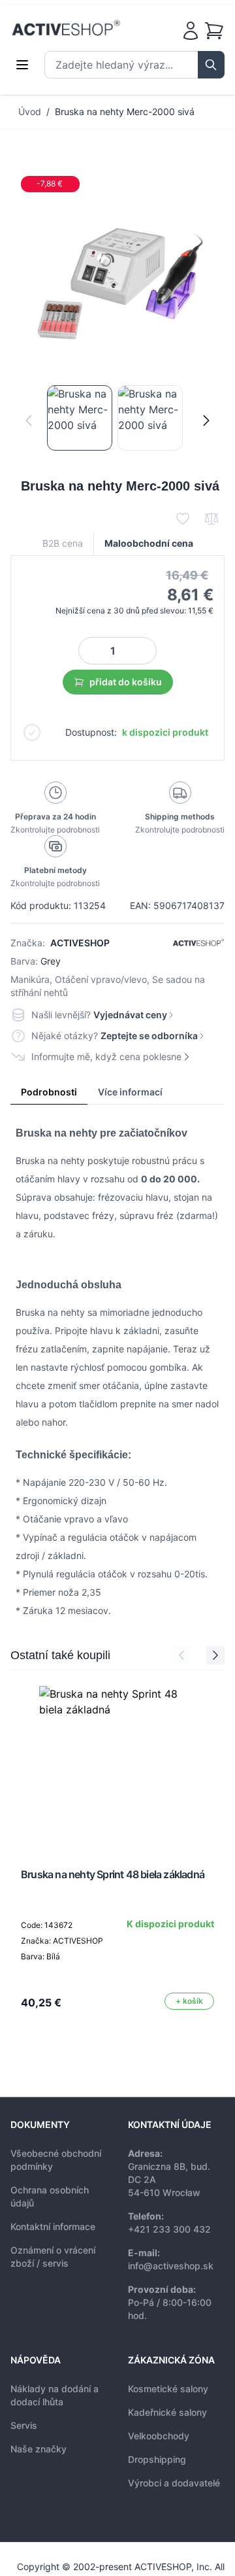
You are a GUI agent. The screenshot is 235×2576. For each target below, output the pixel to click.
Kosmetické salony (168, 2389)
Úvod (30, 112)
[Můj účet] (191, 31)
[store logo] (66, 28)
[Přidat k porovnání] (211, 519)
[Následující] (206, 421)
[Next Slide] (215, 1655)
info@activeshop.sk (171, 2266)
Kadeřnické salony (167, 2412)
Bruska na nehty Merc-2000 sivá (125, 112)
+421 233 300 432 (169, 2229)
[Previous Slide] (181, 1655)
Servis (24, 2425)
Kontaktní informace (53, 2226)
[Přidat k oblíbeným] (183, 519)
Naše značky (39, 2449)
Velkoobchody (159, 2436)
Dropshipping (157, 2459)
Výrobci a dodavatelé (174, 2483)
